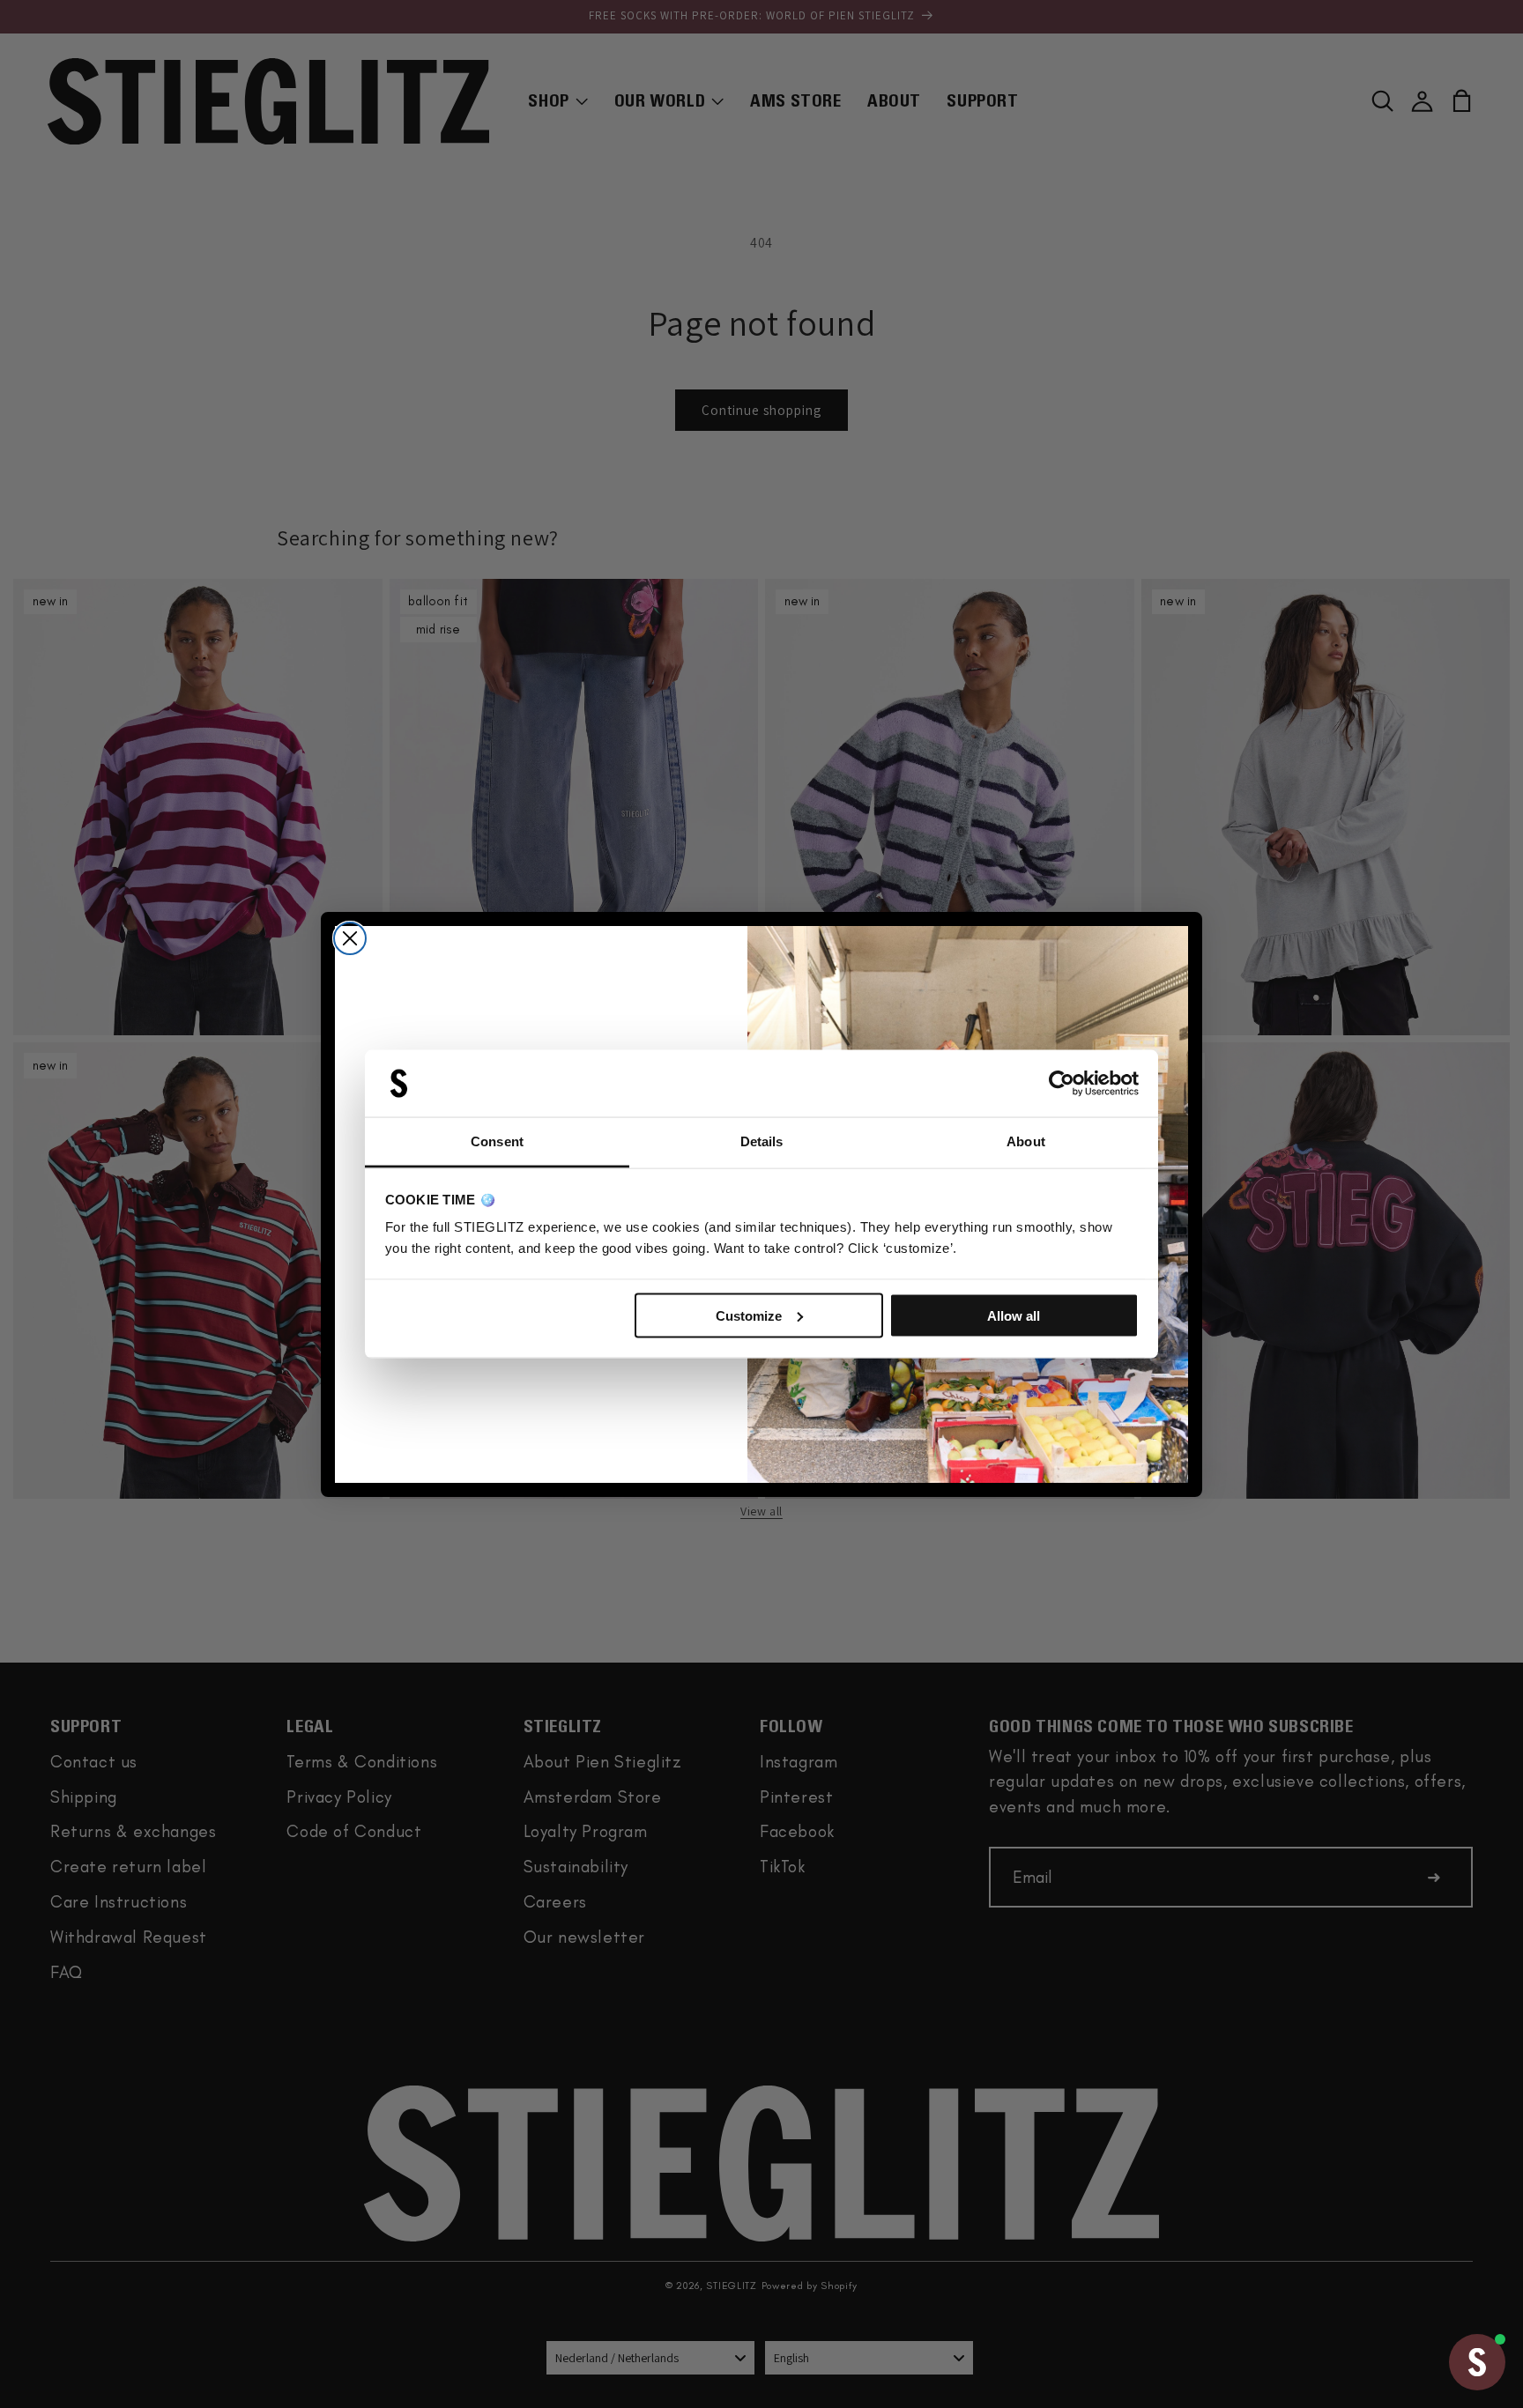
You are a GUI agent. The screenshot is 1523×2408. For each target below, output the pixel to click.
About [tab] (1026, 1141)
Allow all (1014, 1315)
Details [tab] (762, 1141)
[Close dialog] (350, 938)
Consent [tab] (497, 1141)
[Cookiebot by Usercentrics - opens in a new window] (1062, 1084)
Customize (749, 1315)
